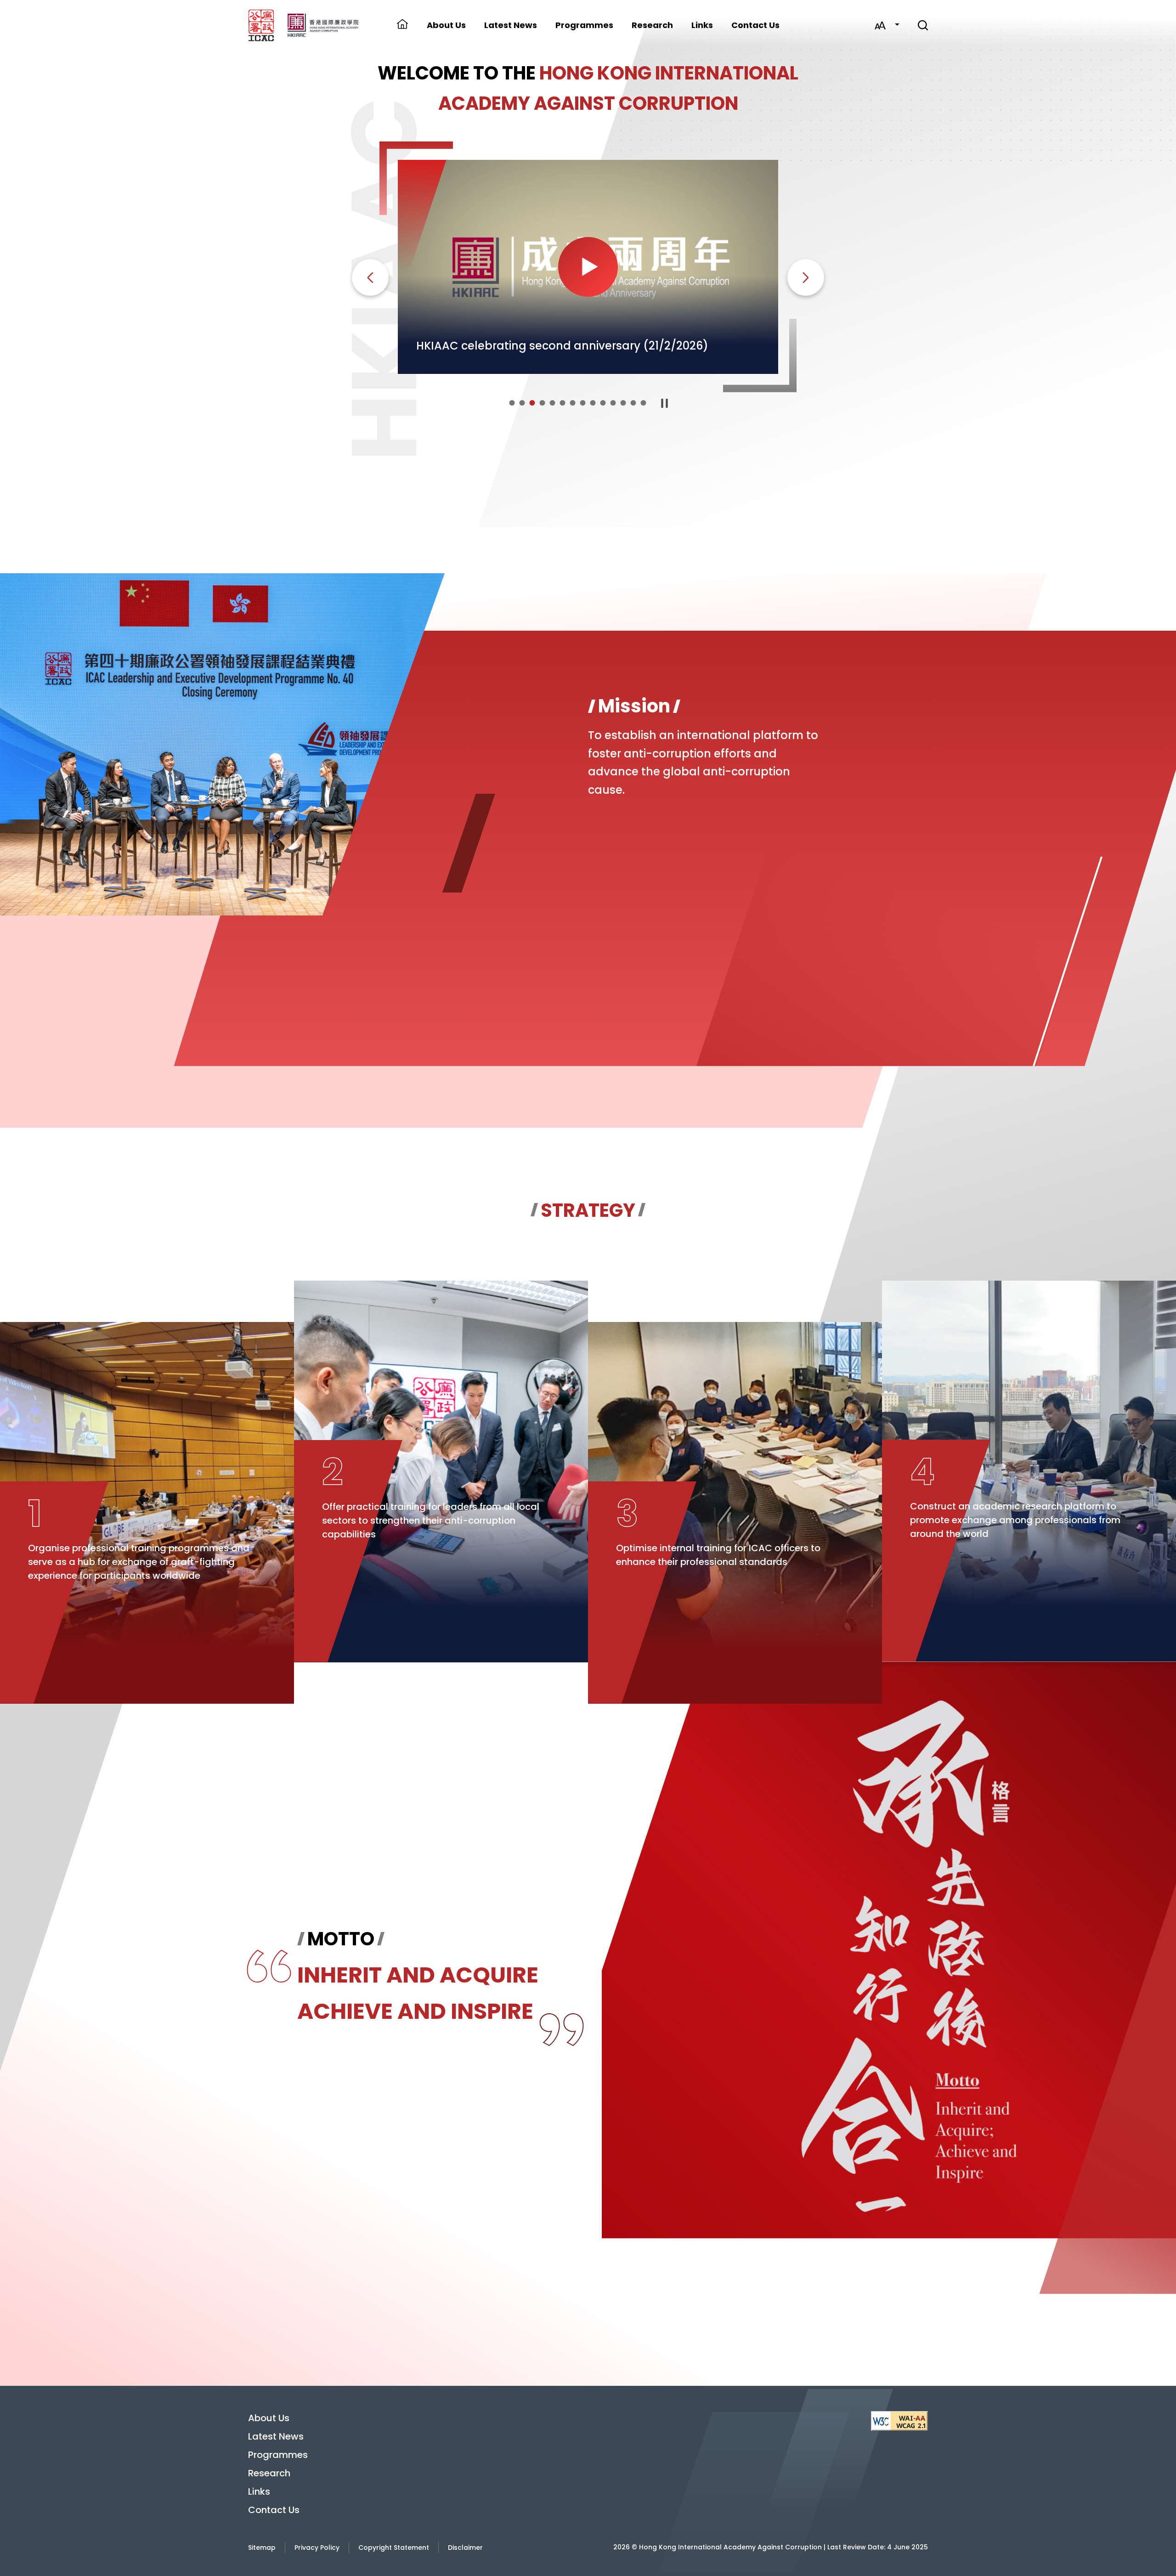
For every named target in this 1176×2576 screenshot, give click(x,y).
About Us (269, 2418)
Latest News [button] (511, 25)
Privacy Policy (317, 2548)
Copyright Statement (394, 2548)
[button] (512, 403)
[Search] (923, 25)
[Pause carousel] (665, 403)
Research (652, 25)
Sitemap (262, 2548)
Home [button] (402, 25)
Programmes (278, 2455)
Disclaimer (465, 2548)
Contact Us (755, 25)
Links (702, 25)
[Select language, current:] (897, 25)
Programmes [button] (584, 25)
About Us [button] (446, 25)
